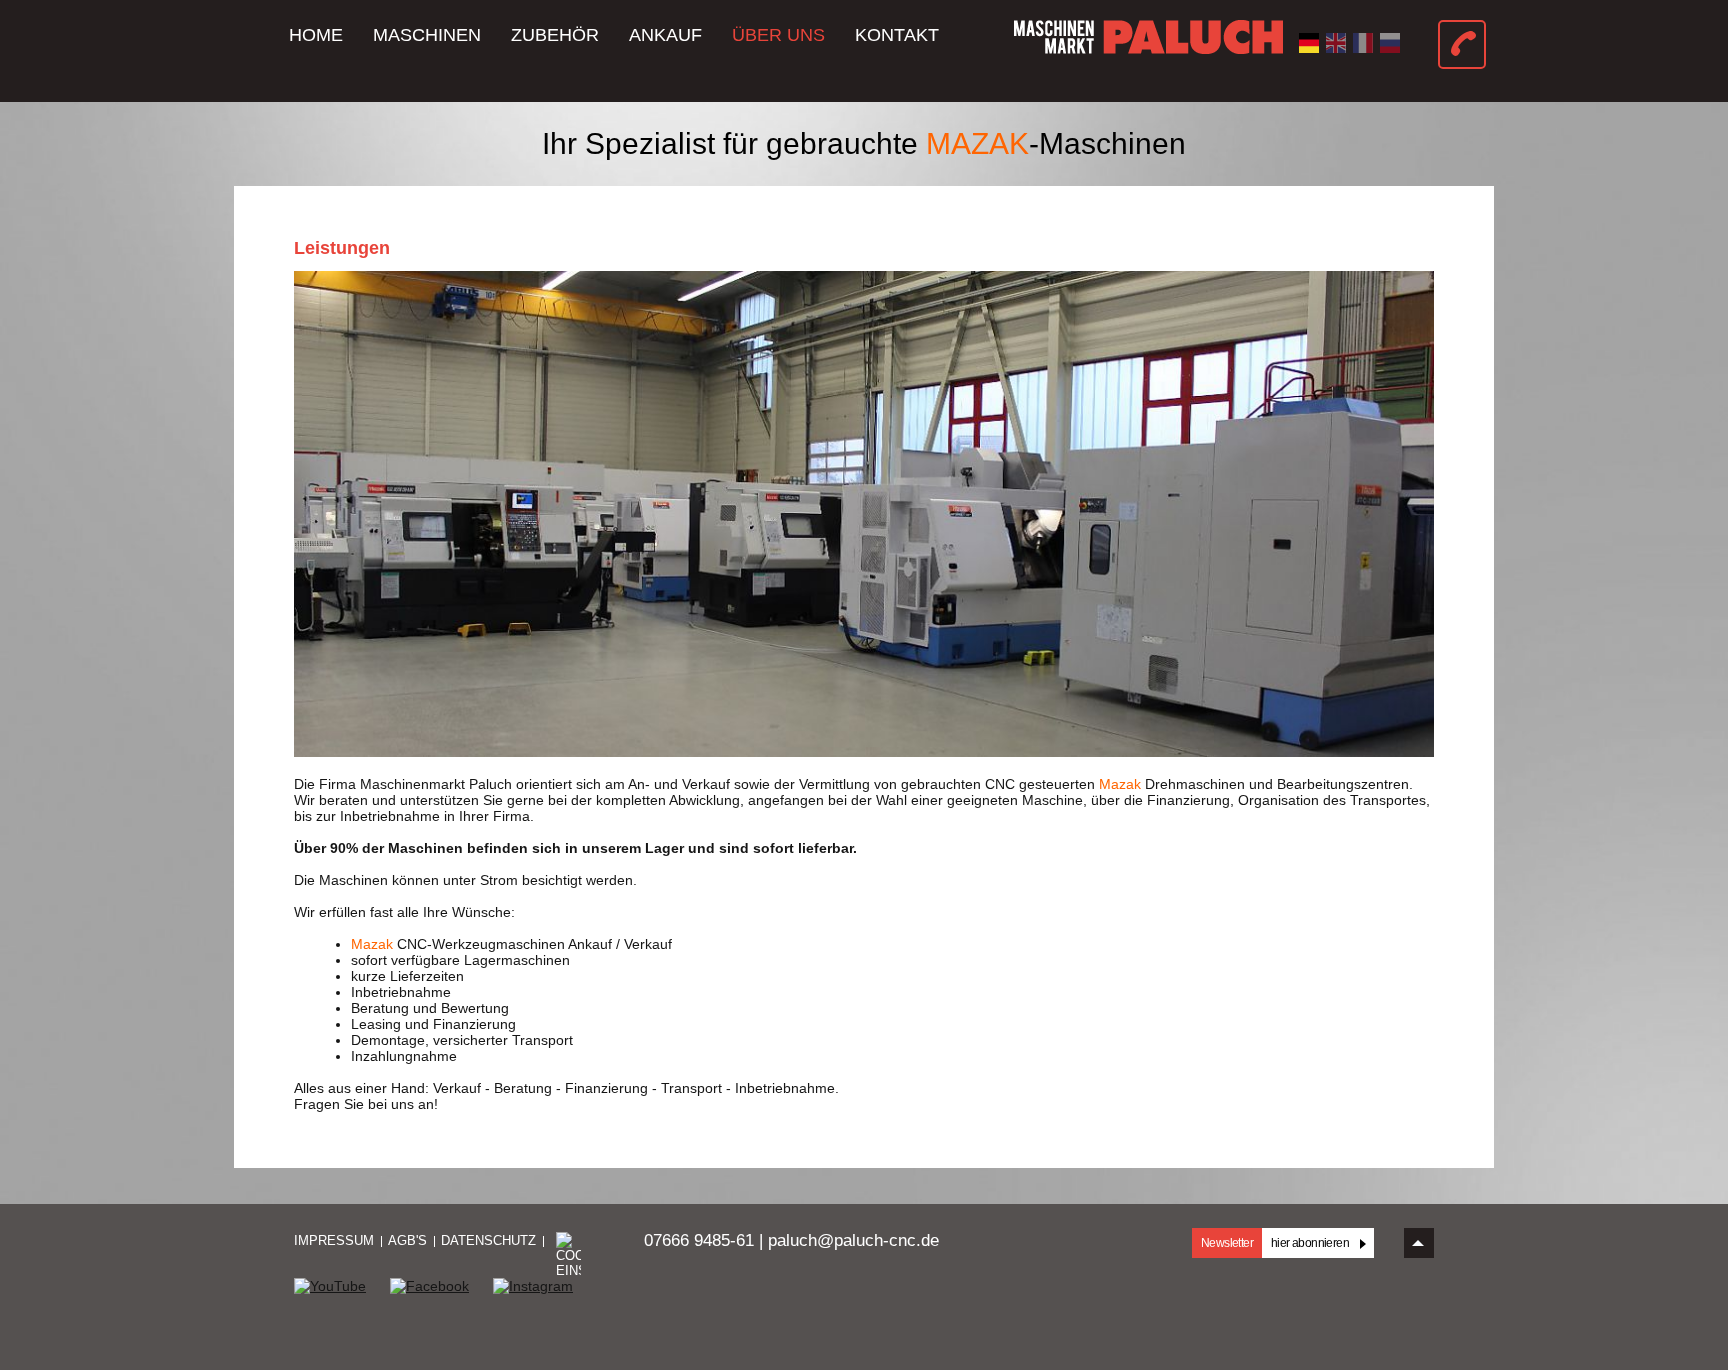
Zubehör (555, 35)
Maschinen (427, 35)
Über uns (778, 35)
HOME (316, 35)
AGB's (407, 1240)
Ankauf (665, 35)
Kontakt (897, 35)
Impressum (334, 1240)
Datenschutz (488, 1240)
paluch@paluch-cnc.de (853, 1240)
